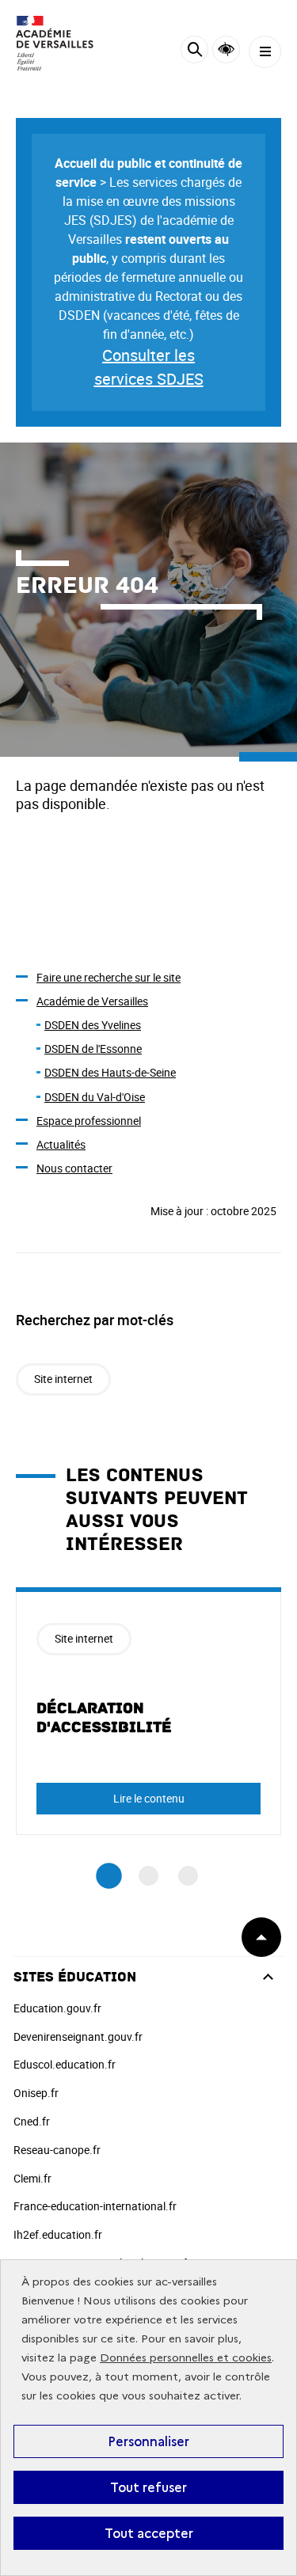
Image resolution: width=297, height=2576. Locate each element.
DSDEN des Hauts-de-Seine (110, 1072)
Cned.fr (32, 2121)
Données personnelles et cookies (186, 2358)
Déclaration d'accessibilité (104, 1718)
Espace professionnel (89, 1121)
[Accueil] (59, 43)
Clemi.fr (32, 2178)
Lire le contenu (149, 1798)
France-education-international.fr (95, 2206)
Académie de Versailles (92, 1001)
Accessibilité (226, 49)
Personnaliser (148, 2441)
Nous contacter (74, 1168)
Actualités (61, 1144)
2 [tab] (148, 1876)
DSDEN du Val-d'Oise (95, 1097)
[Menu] (265, 52)
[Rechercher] (194, 52)
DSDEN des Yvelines (93, 1025)
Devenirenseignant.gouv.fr (78, 2036)
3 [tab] (188, 1876)
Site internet (63, 1379)
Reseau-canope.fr (57, 2150)
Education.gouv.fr (57, 2008)
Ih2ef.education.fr (58, 2234)
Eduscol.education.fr (65, 2064)
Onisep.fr (36, 2093)
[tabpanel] (148, 1711)
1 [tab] (109, 1877)
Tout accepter (149, 2533)
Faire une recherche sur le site (109, 977)
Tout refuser (148, 2487)
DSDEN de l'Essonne (93, 1049)
